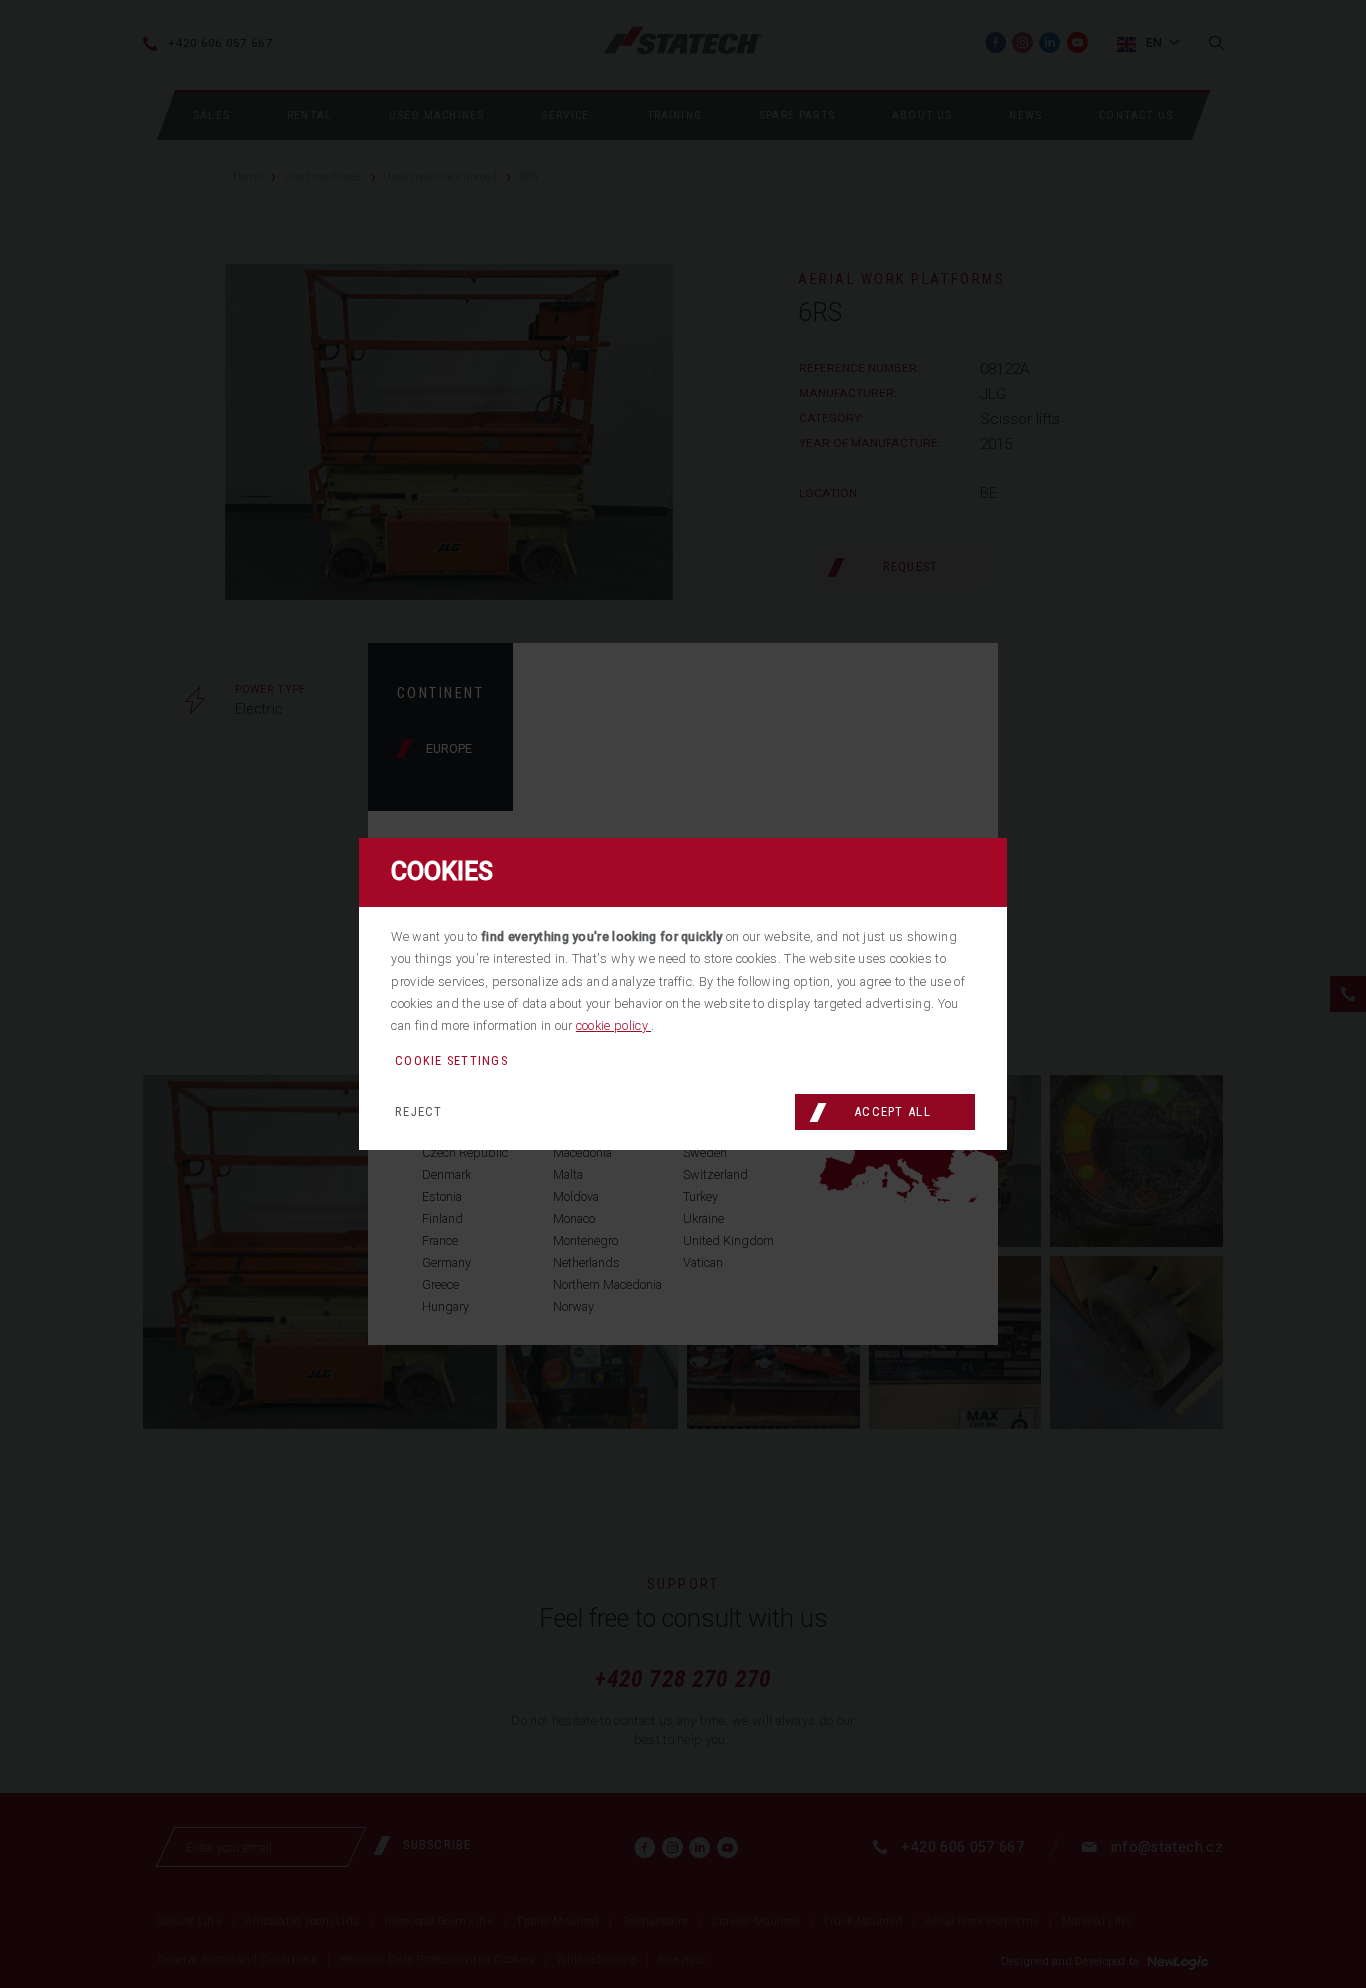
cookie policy (613, 1025)
